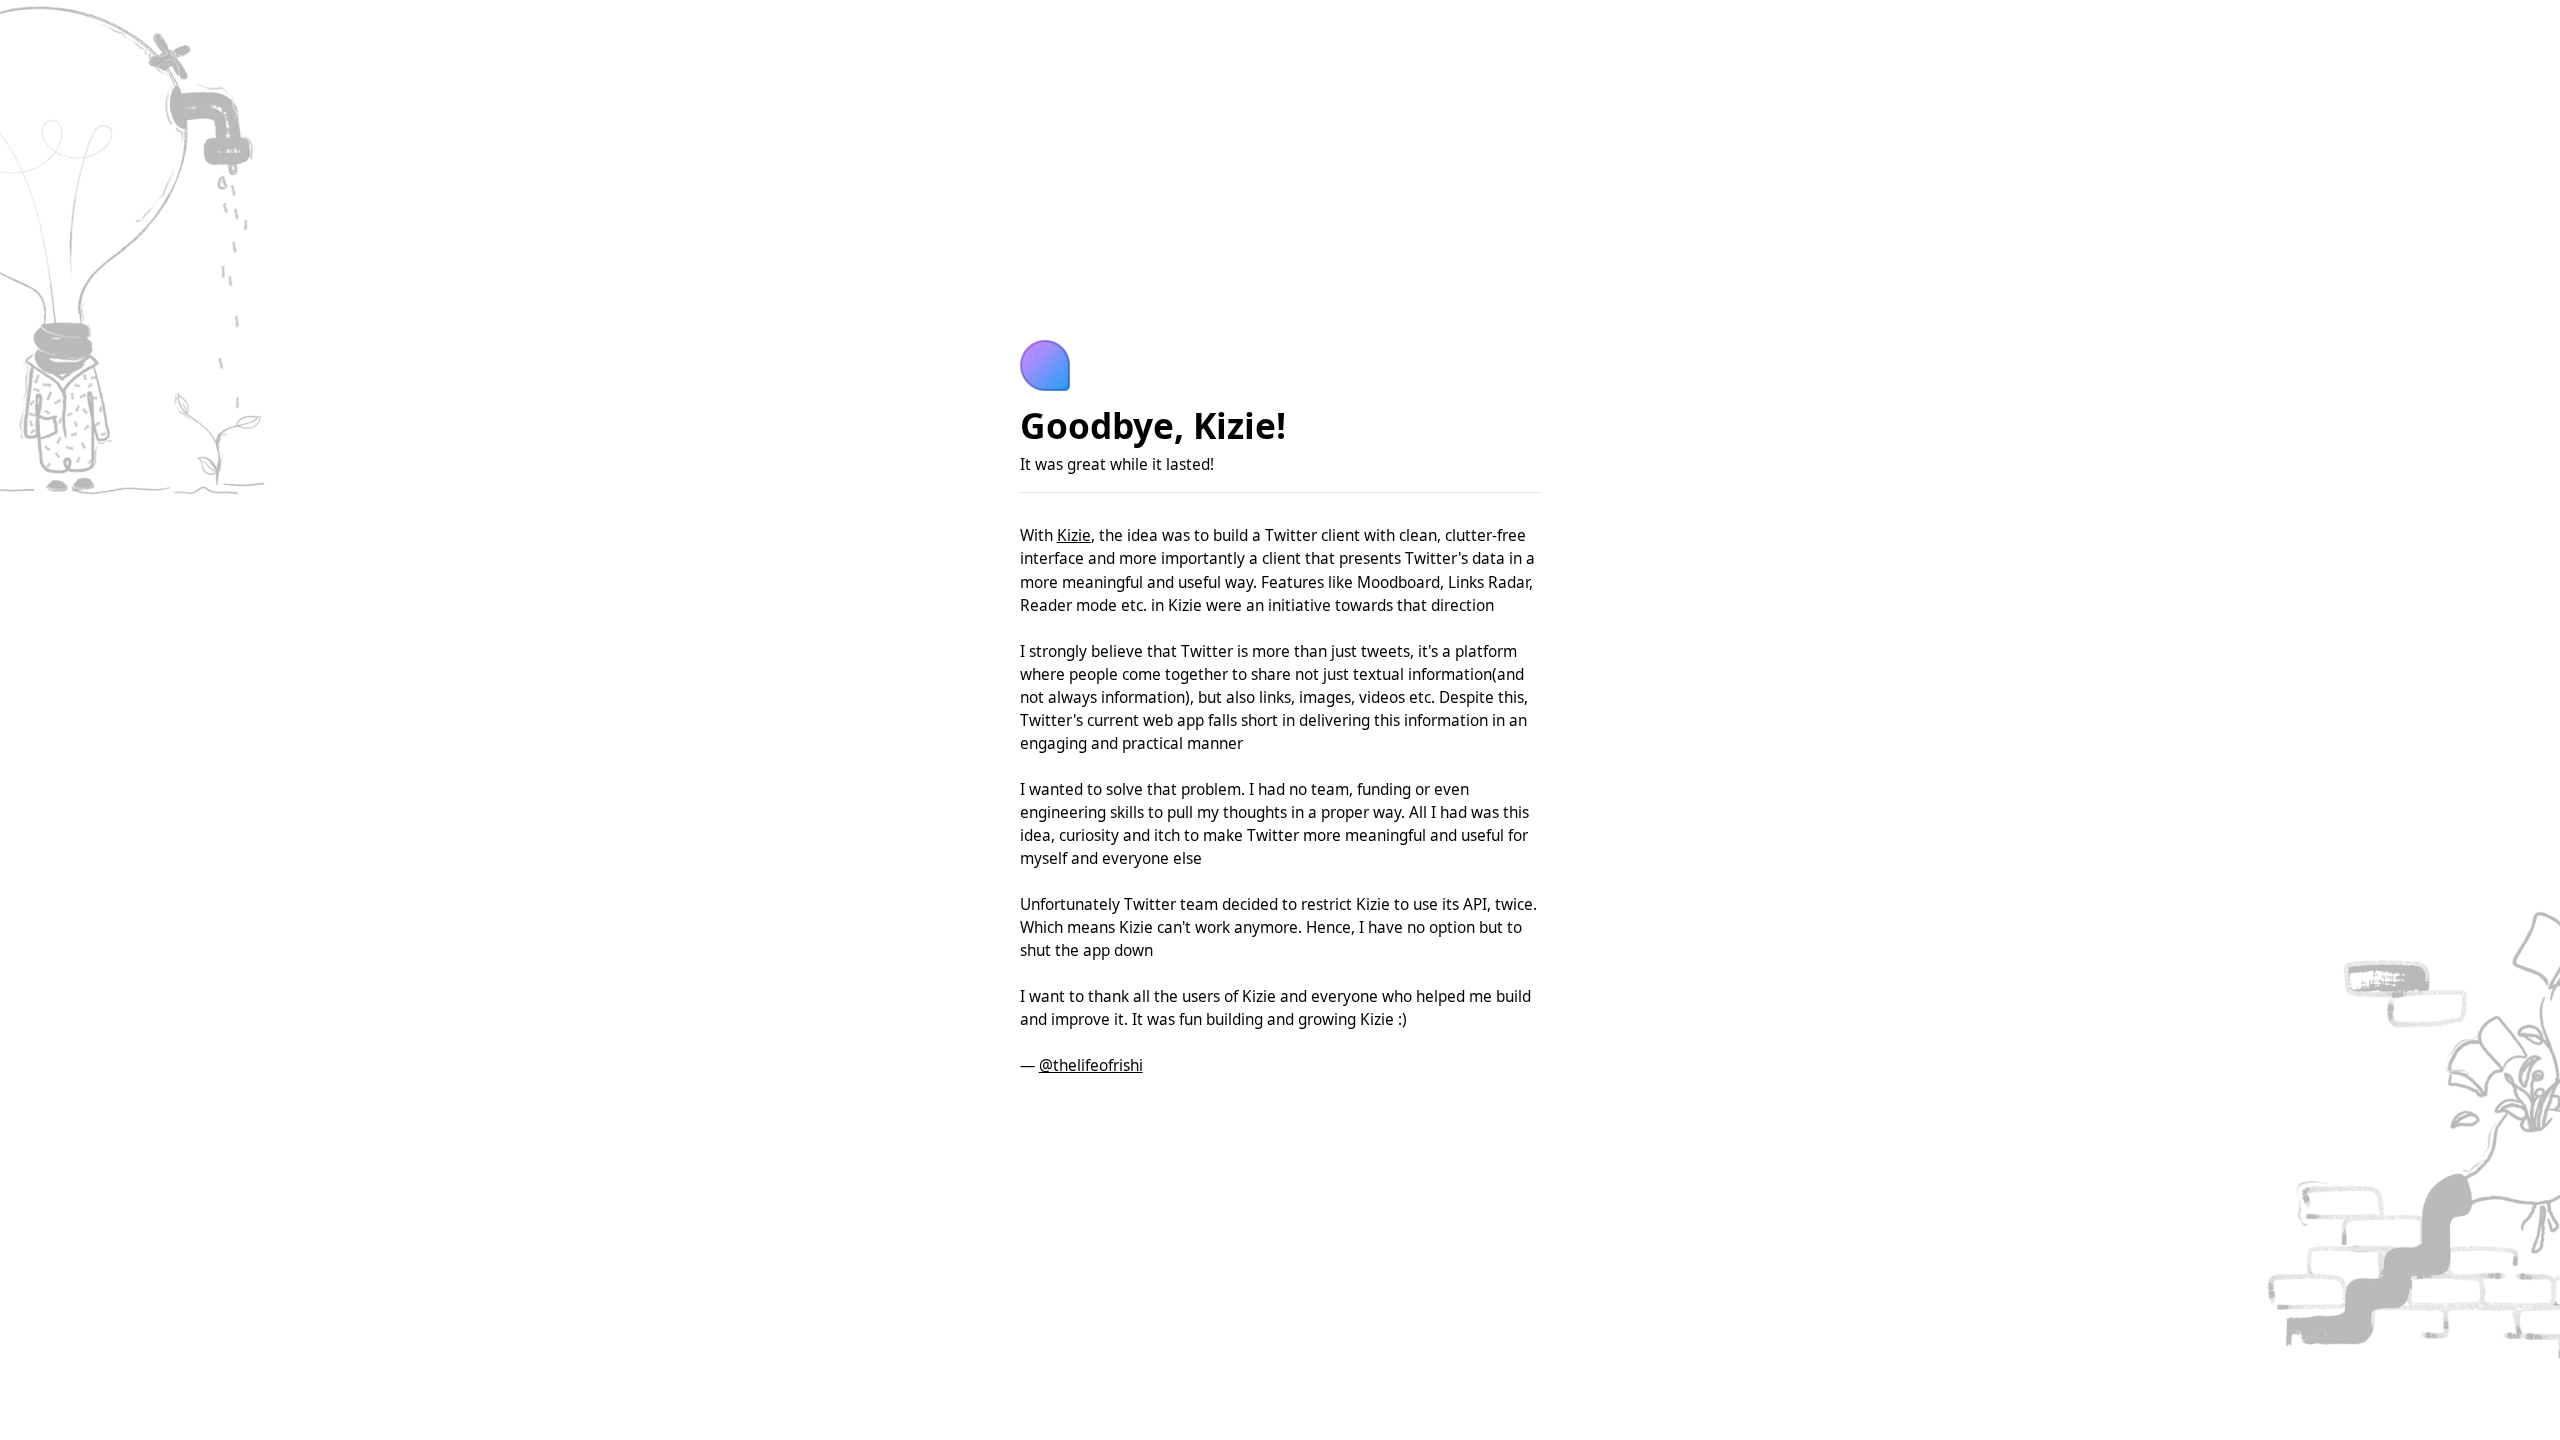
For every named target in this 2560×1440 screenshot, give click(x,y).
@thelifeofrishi (1091, 1065)
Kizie (1074, 535)
